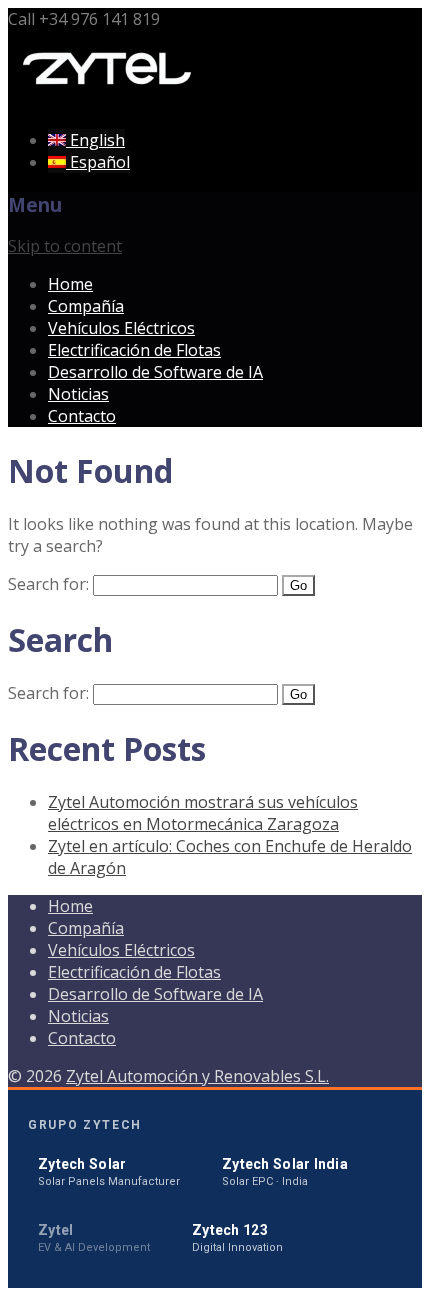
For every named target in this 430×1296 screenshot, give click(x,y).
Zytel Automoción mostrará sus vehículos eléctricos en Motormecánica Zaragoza (203, 813)
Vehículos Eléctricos (121, 328)
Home (70, 284)
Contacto (82, 416)
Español (98, 162)
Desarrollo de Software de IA (155, 372)
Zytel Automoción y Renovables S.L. (197, 1076)
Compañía (86, 306)
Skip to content (65, 246)
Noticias (78, 394)
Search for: (48, 584)
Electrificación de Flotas (134, 350)
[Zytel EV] (108, 101)
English (95, 140)
